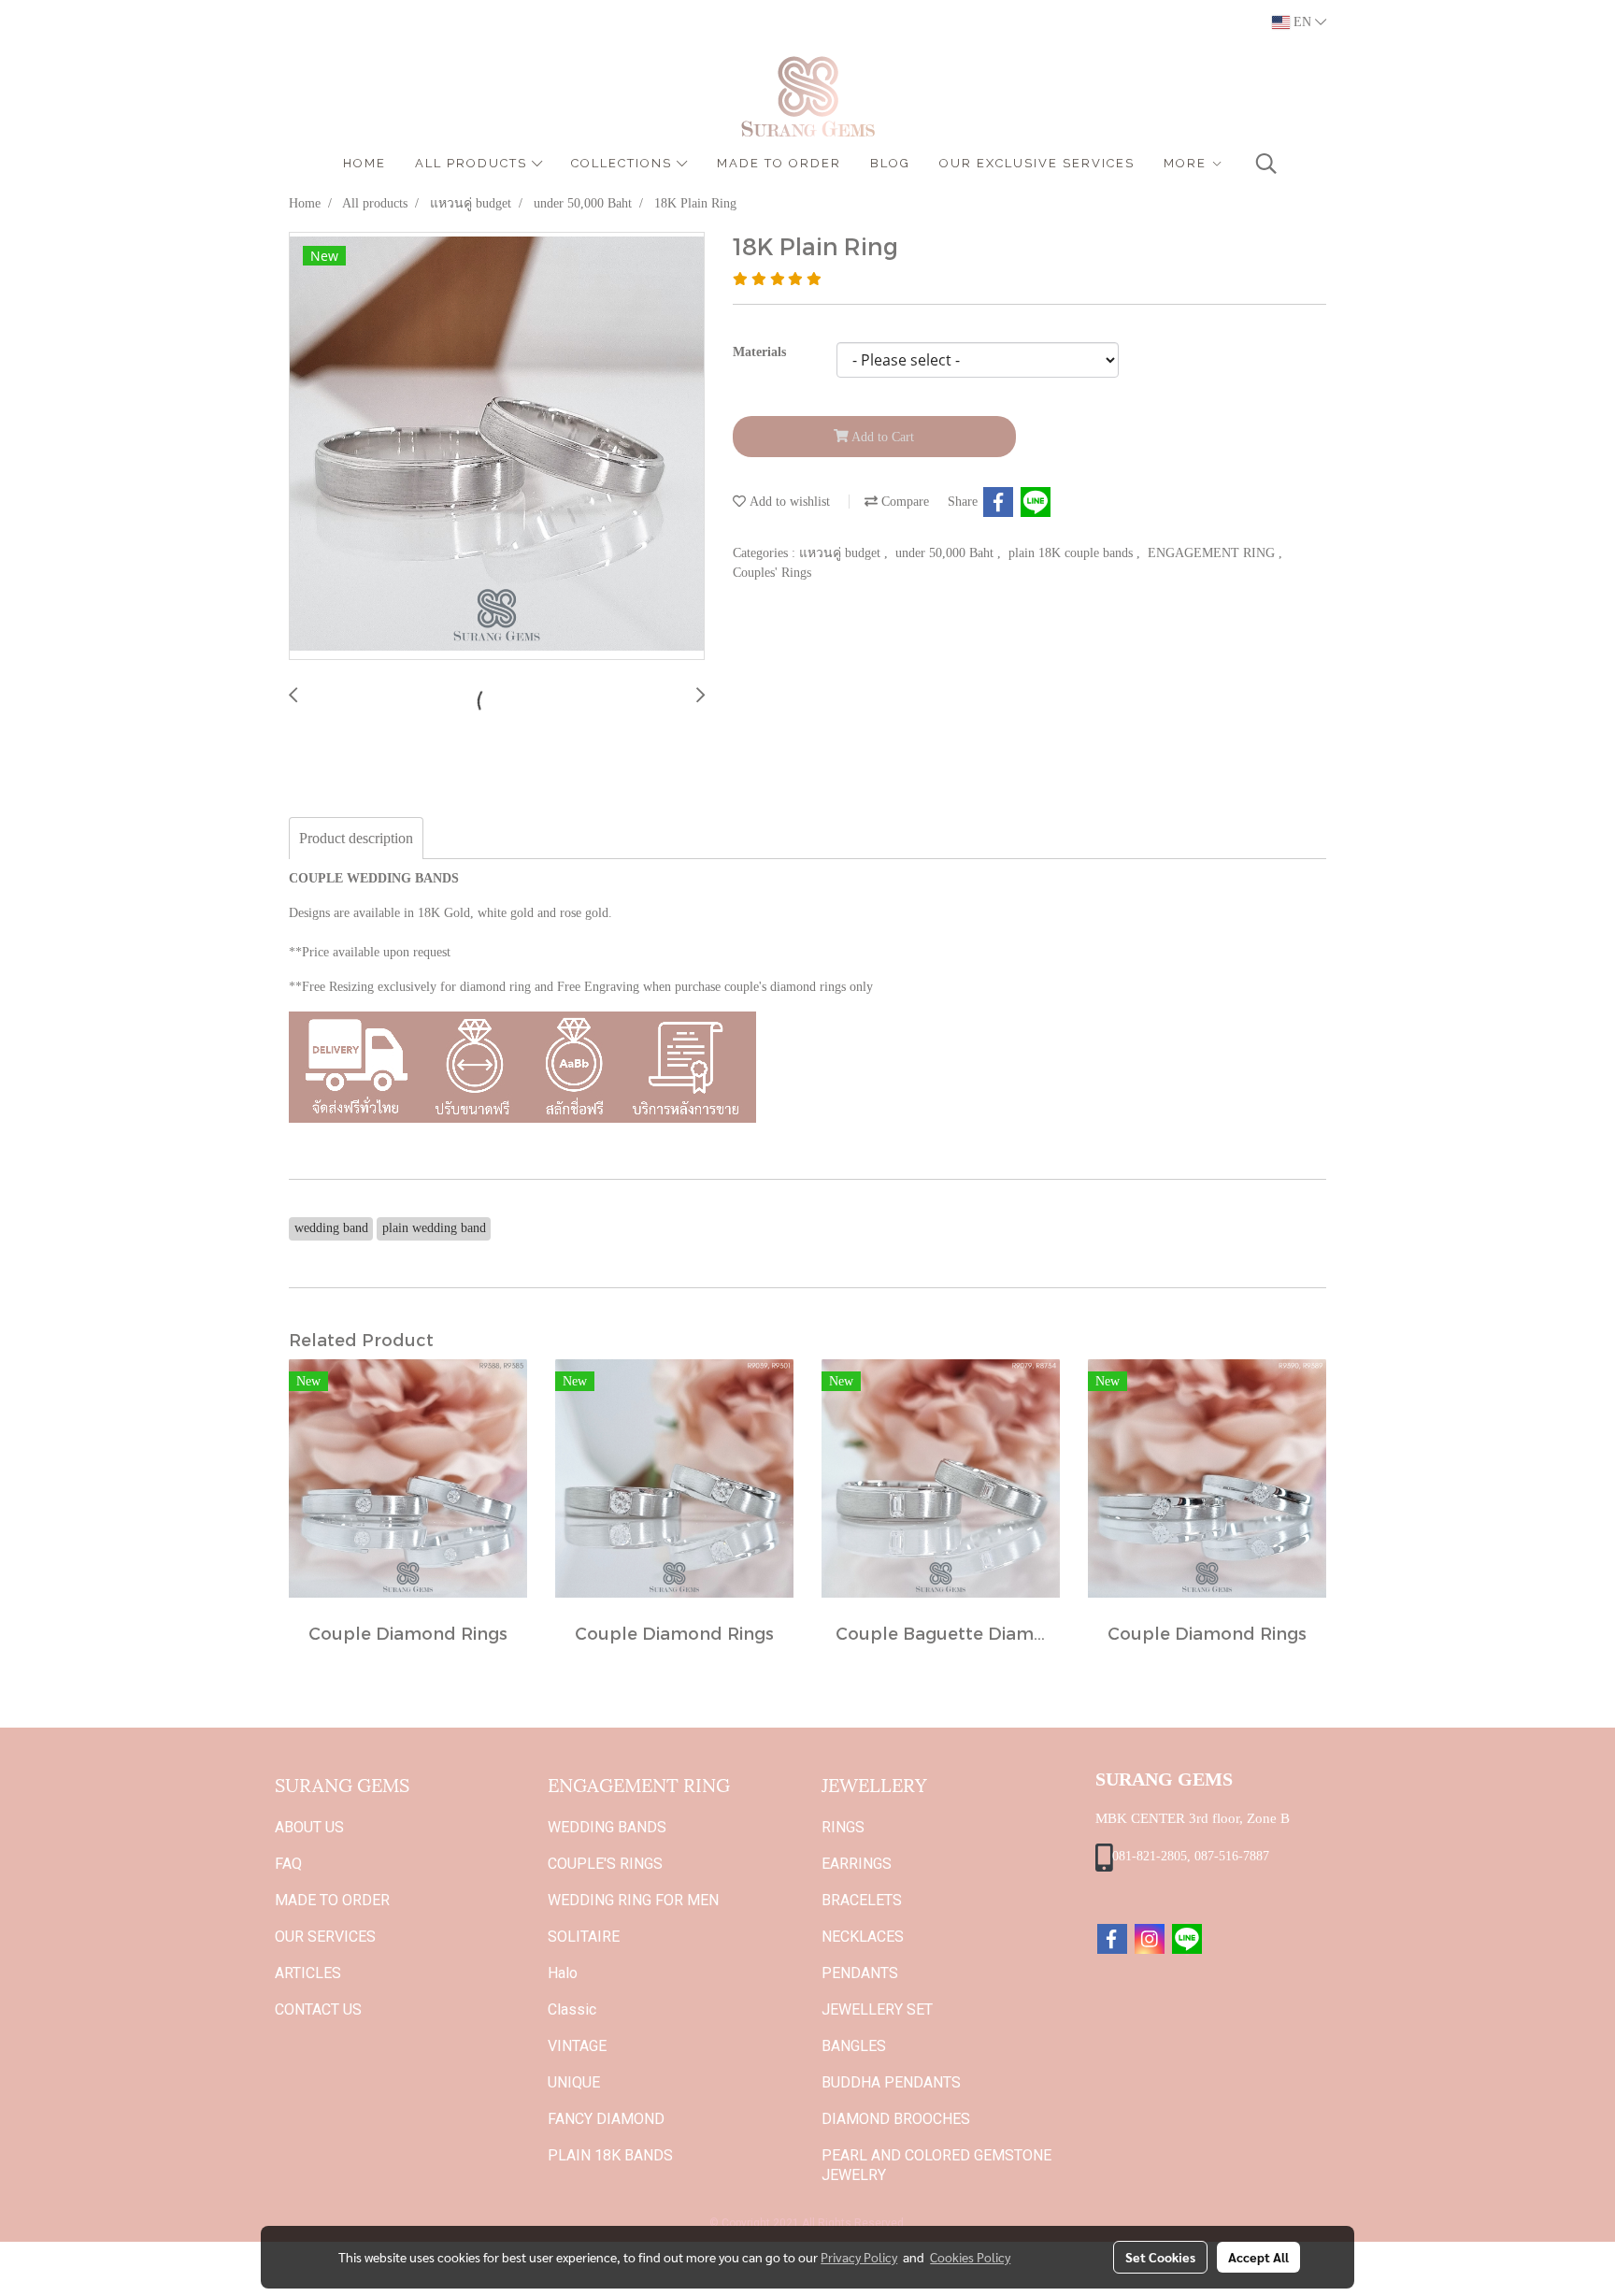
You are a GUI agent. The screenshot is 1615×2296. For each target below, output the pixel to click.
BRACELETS (862, 1900)
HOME (364, 163)
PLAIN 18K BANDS (610, 2155)
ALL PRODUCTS (473, 163)
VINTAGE (577, 2046)
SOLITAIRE (584, 1937)
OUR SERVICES (325, 1937)
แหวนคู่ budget (842, 553)
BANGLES (854, 2046)
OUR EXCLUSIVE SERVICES (1037, 163)
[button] (1266, 164)
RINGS (843, 1827)
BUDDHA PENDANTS (891, 2082)
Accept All (1258, 2257)
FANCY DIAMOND (606, 2119)
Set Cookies (1160, 2257)
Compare (903, 502)
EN (1302, 22)
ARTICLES (308, 1973)
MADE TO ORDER (779, 163)
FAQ (288, 1864)
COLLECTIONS (624, 163)
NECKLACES (863, 1937)
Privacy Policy (859, 2257)
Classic (572, 2009)
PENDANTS (860, 1973)
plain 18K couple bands (1072, 553)
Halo (563, 1973)
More (1187, 163)
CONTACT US (318, 2009)
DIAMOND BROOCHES (896, 2119)
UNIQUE (574, 2082)
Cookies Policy (970, 2257)
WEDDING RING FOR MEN (633, 1900)
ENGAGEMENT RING (1213, 553)
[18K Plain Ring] (497, 447)
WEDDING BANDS (607, 1827)
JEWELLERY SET (877, 2009)
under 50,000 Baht (946, 553)
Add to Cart (881, 437)
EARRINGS (857, 1864)
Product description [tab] (356, 838)
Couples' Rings (772, 573)
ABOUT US (309, 1827)
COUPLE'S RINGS (605, 1864)
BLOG (890, 163)
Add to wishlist (788, 502)
